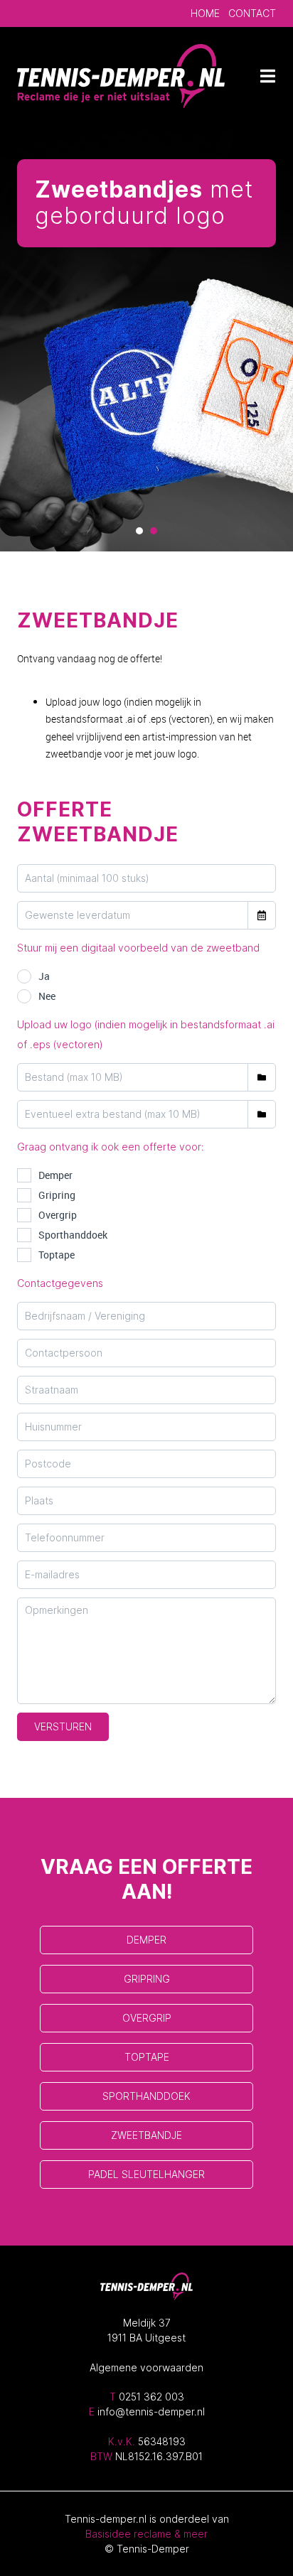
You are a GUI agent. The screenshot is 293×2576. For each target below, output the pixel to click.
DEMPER (146, 1940)
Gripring (57, 1195)
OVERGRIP (147, 2018)
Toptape (57, 1255)
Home (205, 13)
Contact (252, 13)
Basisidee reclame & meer (146, 2534)
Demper (55, 1175)
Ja (44, 976)
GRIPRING (147, 1979)
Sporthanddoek (73, 1235)
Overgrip (58, 1215)
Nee (47, 996)
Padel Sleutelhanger (146, 2174)
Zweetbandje (146, 2135)
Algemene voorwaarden (146, 2367)
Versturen (63, 1726)
